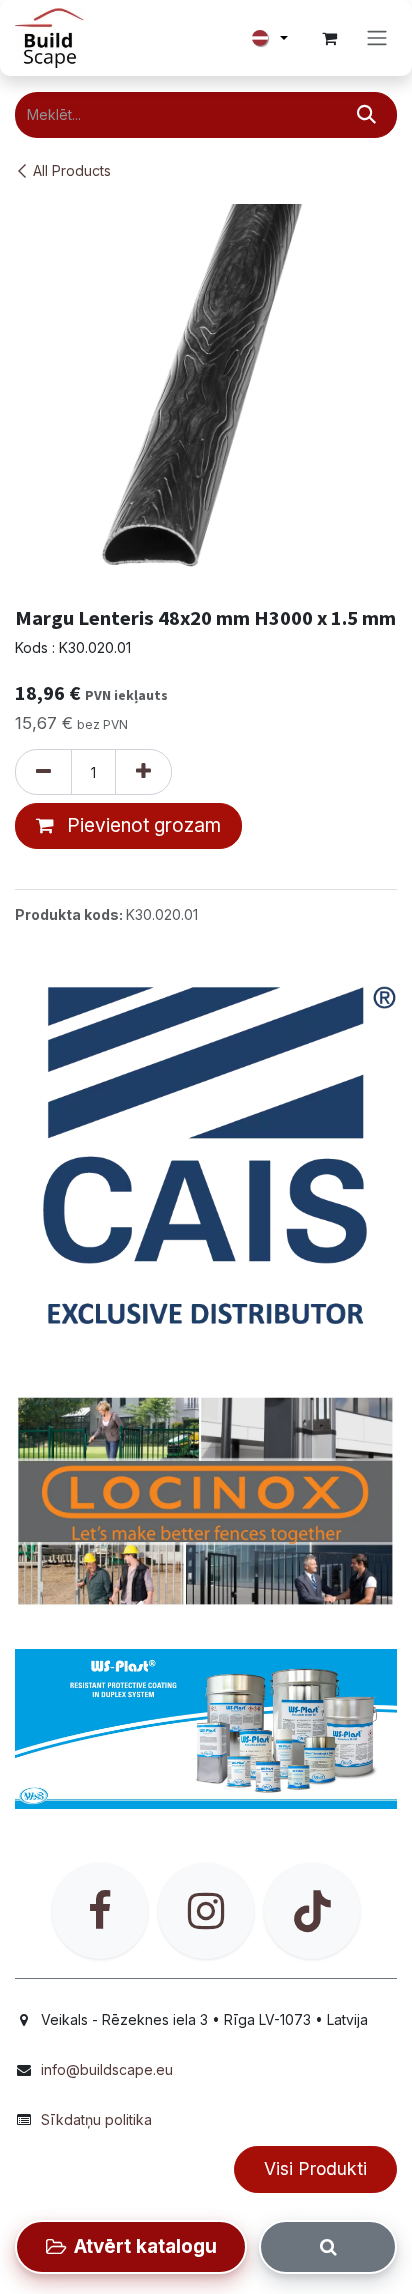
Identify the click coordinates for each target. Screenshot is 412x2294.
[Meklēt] (366, 115)
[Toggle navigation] (377, 38)
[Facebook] (100, 1911)
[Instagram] (206, 1911)
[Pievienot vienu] (143, 772)
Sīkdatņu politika (96, 2119)
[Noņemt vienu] (43, 772)
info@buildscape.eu (107, 2069)
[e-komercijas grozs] (329, 38)
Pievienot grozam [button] (141, 825)
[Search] (328, 2247)
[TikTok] (312, 1911)
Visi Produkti (315, 2168)
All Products (72, 170)
